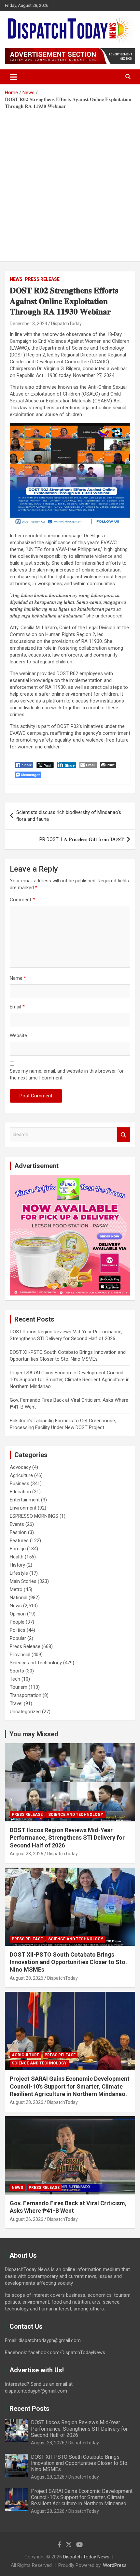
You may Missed (34, 1734)
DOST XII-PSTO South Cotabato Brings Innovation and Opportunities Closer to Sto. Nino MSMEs (68, 1962)
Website (18, 1035)
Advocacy (20, 1467)
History (17, 1565)
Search (124, 1135)
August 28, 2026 (27, 1854)
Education (20, 1492)
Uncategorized (25, 1712)
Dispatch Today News (86, 2557)
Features (19, 1541)
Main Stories (23, 1581)
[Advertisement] (70, 183)
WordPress (115, 2565)
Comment (22, 900)
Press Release (42, 279)
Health (17, 1557)
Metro (16, 1589)
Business (20, 1483)
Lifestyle (19, 1573)
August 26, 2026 (27, 2219)
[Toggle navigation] (14, 77)
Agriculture (21, 1475)
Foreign (18, 1549)
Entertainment (25, 1500)
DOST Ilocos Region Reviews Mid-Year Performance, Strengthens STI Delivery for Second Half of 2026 (67, 1838)
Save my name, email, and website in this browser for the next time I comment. (67, 1074)
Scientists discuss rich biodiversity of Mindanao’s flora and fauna (69, 816)
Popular (18, 1638)
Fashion (18, 1532)
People (17, 1622)
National (19, 1598)
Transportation (26, 1695)
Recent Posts (29, 2409)
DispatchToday (66, 324)
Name (18, 978)
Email (17, 1007)
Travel (16, 1703)
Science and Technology (36, 1663)
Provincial (20, 1655)
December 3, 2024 (28, 324)
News (16, 279)
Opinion (18, 1614)
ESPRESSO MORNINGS (34, 1516)
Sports (17, 1671)
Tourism (19, 1687)
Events (17, 1524)
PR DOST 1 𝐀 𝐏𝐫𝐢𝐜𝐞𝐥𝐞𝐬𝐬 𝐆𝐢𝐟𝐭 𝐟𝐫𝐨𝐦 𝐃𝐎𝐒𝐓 (82, 839)
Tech (15, 1679)
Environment (23, 1508)
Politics (18, 1630)
